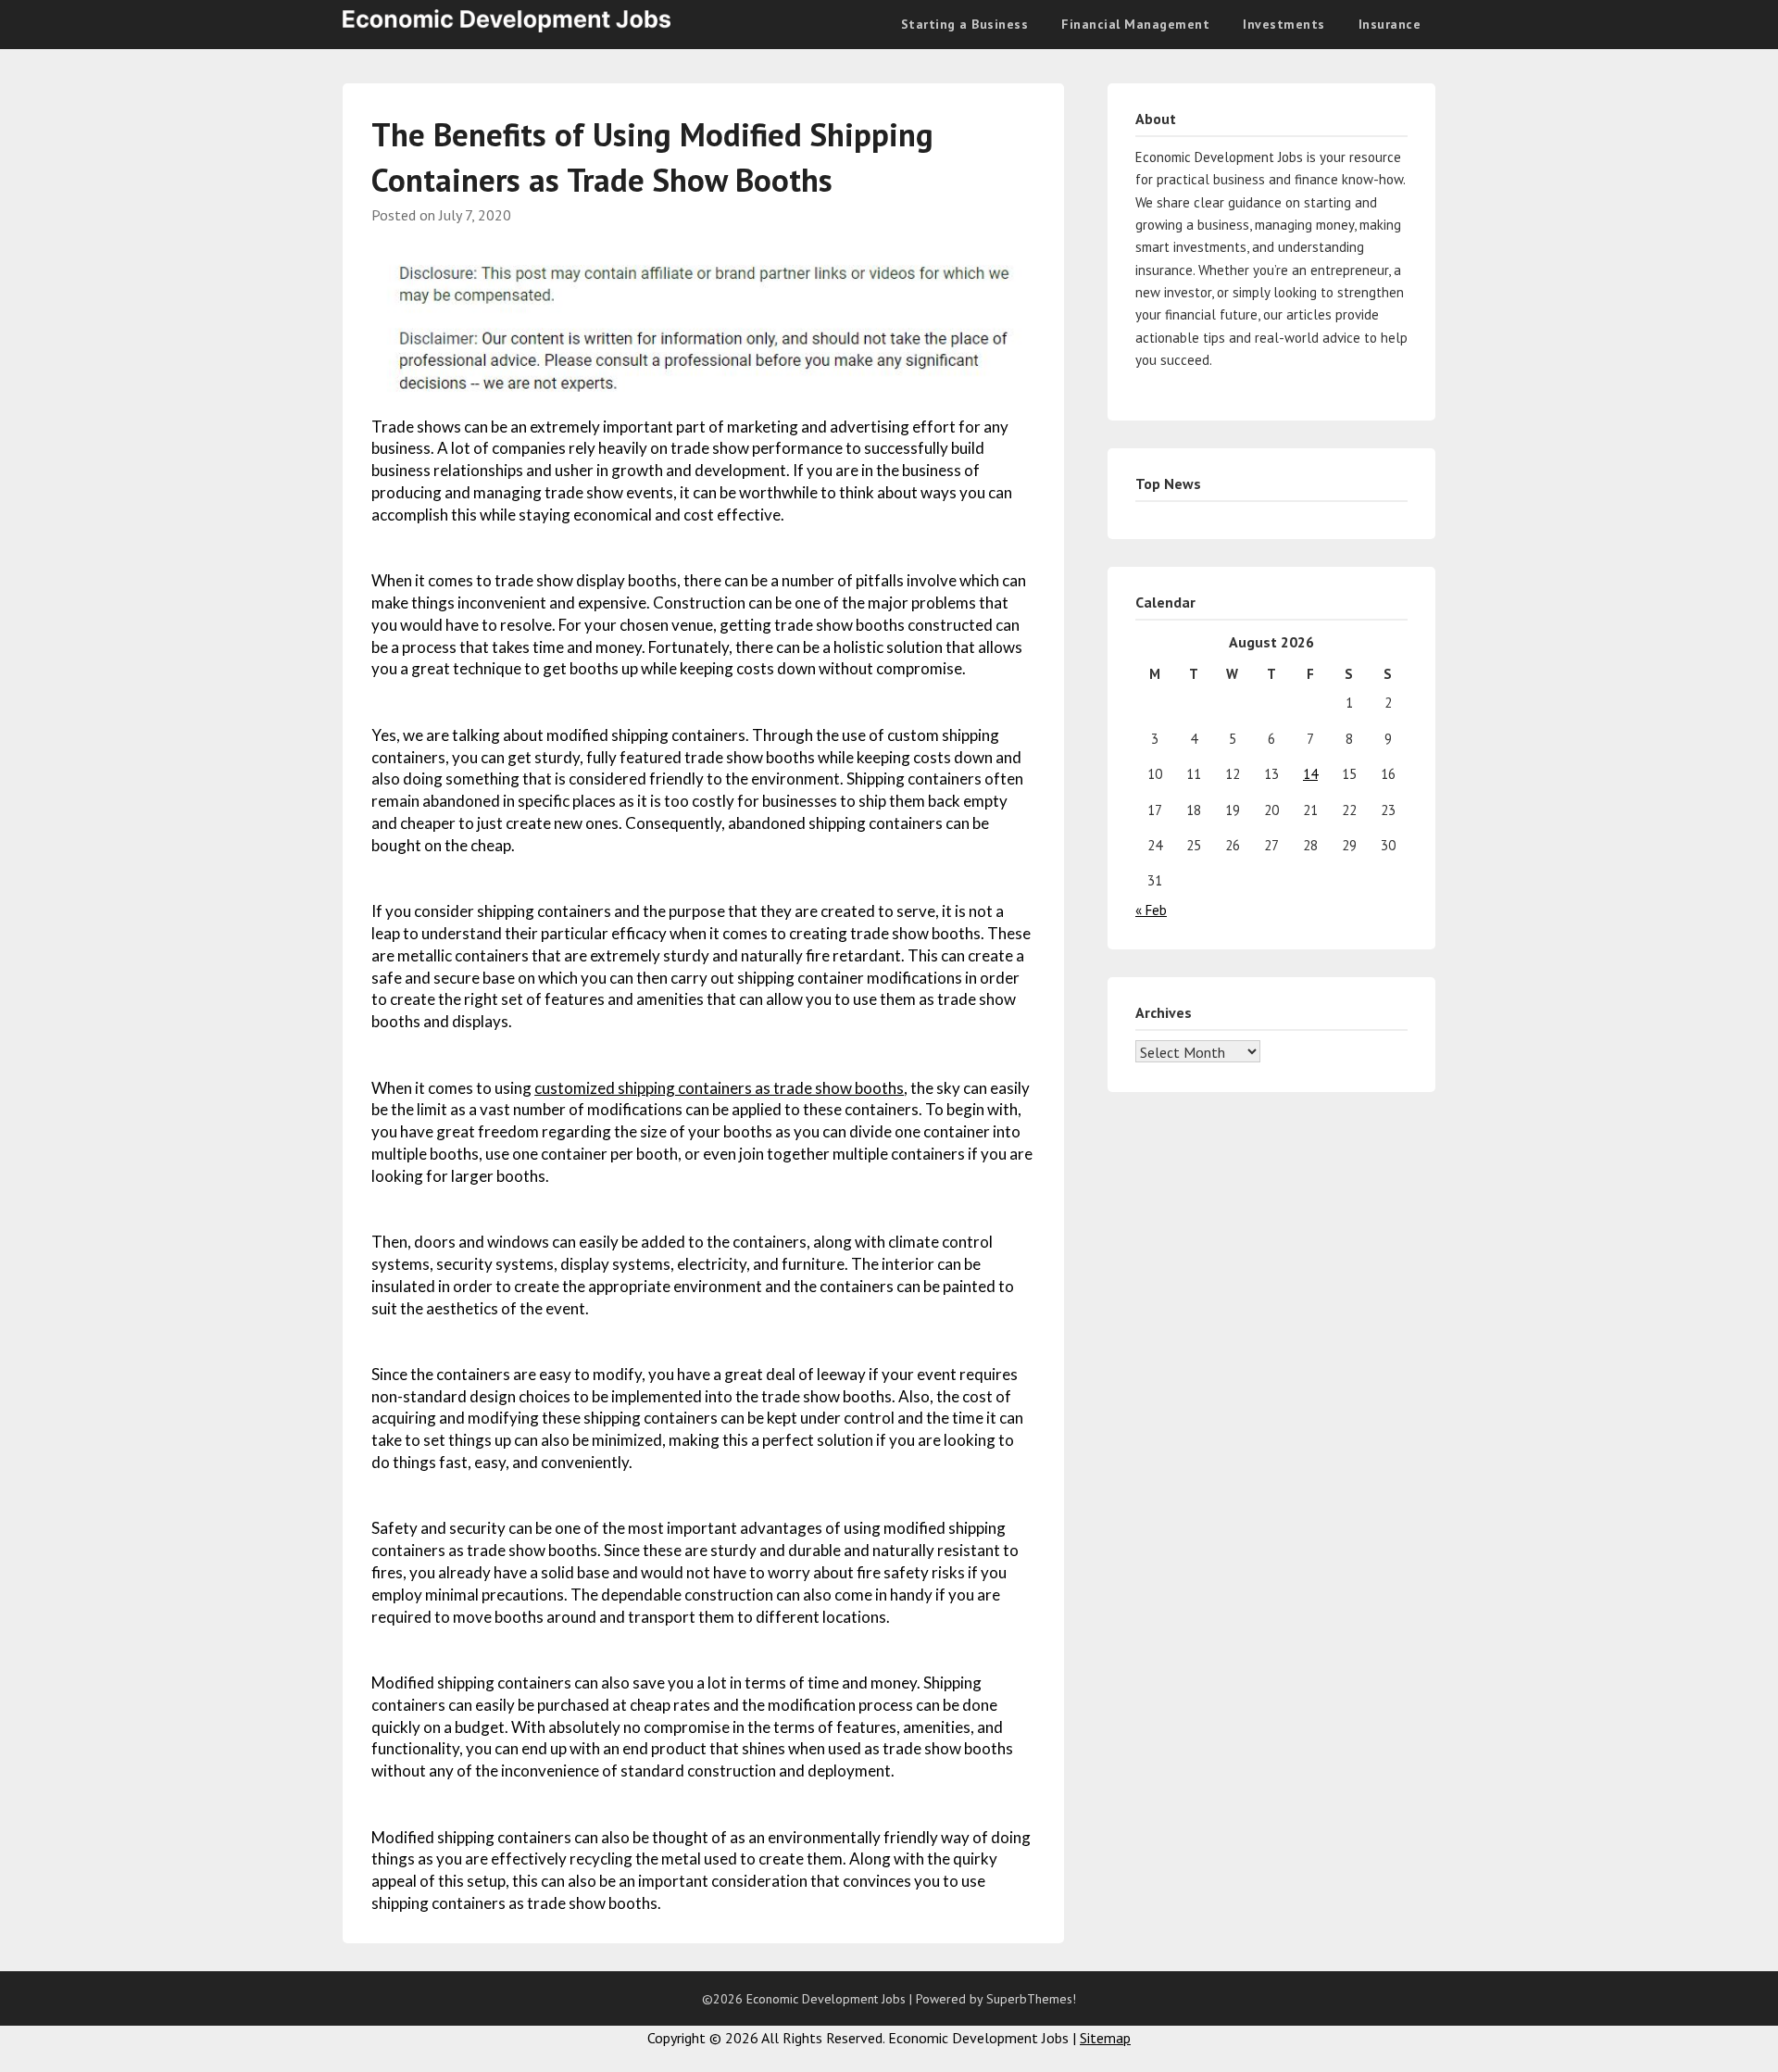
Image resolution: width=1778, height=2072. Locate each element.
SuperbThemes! (1031, 1999)
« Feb (1151, 910)
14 (1310, 774)
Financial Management (1135, 24)
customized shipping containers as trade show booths (719, 1088)
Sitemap (1105, 2038)
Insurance (1390, 24)
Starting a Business (965, 24)
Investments (1284, 24)
